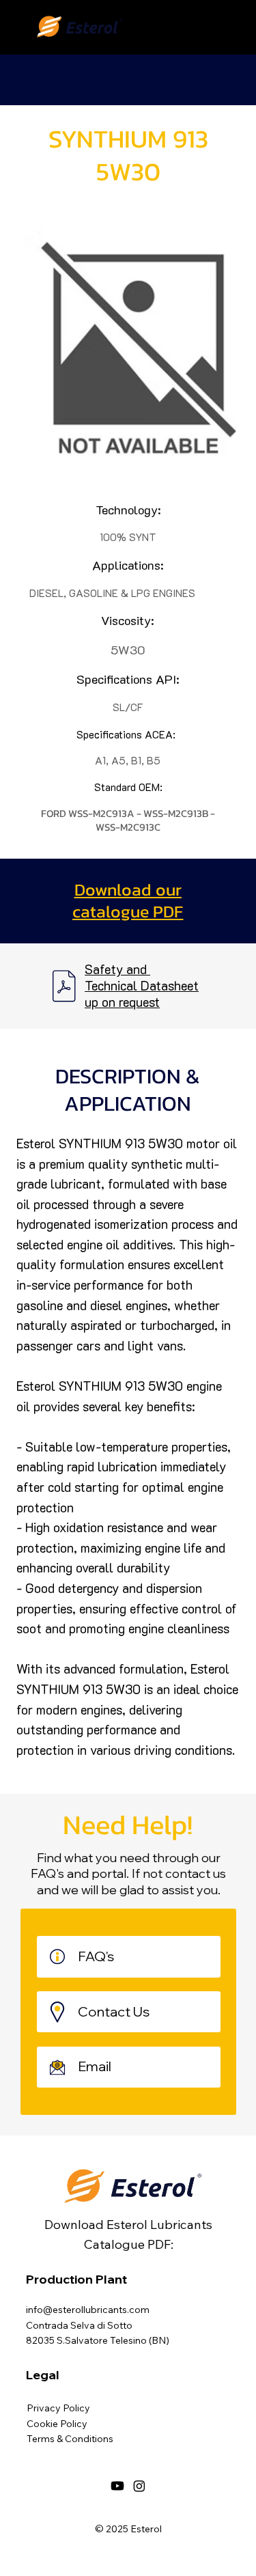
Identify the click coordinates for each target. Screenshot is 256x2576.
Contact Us (114, 2011)
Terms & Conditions (70, 2439)
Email (96, 2066)
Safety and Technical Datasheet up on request (142, 986)
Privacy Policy (58, 2408)
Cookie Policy (57, 2424)
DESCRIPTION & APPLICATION (128, 1090)
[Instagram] (139, 2486)
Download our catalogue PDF (128, 901)
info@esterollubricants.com (88, 2310)
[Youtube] (117, 2486)
